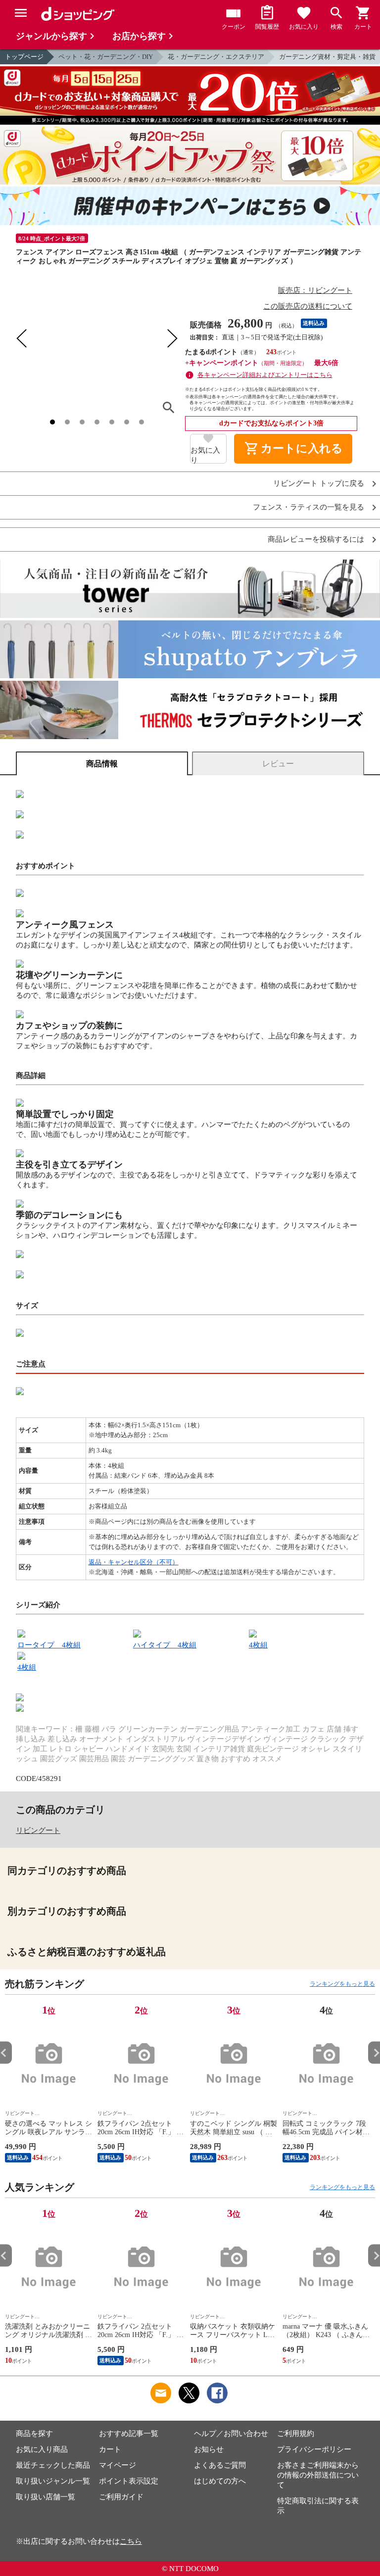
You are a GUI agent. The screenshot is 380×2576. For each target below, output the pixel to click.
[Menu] (21, 13)
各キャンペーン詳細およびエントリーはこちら (265, 375)
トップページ (24, 57)
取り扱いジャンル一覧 (53, 2481)
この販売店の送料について (308, 306)
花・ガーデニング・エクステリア (216, 57)
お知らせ (209, 2449)
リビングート (38, 1830)
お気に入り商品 (42, 2449)
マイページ (118, 2465)
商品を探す (34, 2434)
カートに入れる (293, 449)
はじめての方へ (220, 2481)
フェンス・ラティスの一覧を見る (309, 507)
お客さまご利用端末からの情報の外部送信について (318, 2475)
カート (110, 2449)
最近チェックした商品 (53, 2465)
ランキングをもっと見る (342, 1984)
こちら (131, 2541)
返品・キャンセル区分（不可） (134, 1562)
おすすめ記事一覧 (129, 2434)
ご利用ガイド (121, 2497)
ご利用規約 (296, 2434)
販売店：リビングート (315, 290)
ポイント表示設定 (129, 2481)
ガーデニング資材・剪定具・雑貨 (327, 57)
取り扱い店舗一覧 (46, 2497)
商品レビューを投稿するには (316, 539)
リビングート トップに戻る (319, 484)
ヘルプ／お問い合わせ (231, 2434)
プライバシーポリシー (314, 2449)
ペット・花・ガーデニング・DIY (106, 57)
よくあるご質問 (220, 2465)
